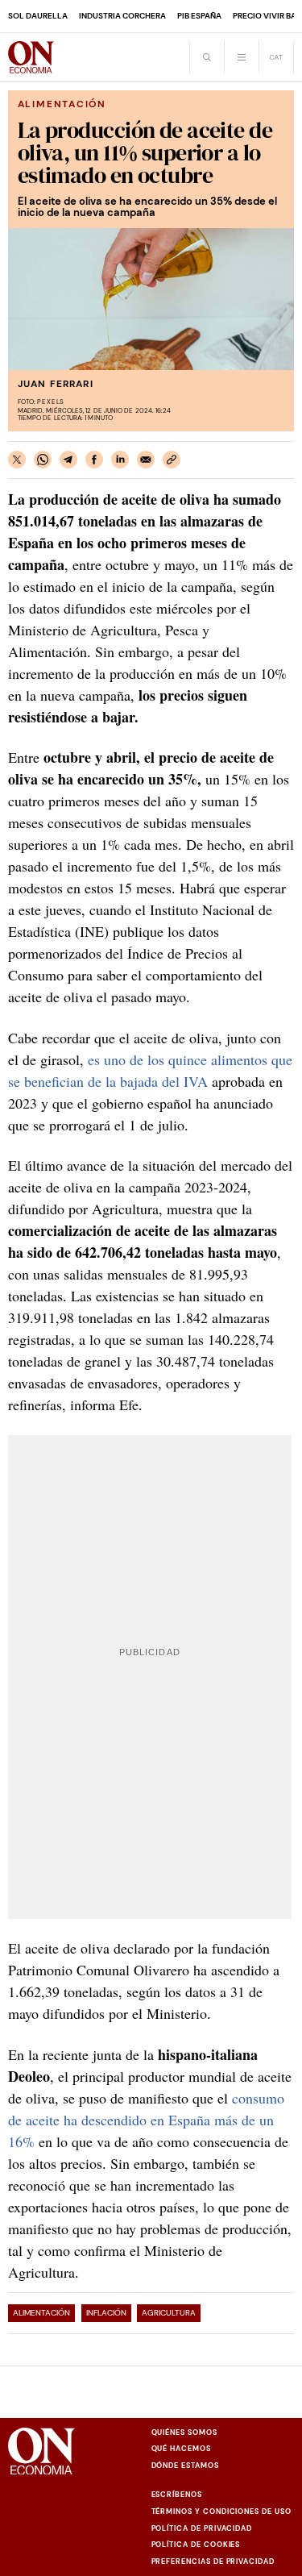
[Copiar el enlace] (172, 460)
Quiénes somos (184, 2432)
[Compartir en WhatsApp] (43, 460)
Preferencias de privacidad (213, 2561)
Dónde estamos (185, 2466)
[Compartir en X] (17, 460)
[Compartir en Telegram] (68, 460)
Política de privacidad (202, 2528)
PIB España (199, 16)
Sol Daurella (38, 16)
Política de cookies (196, 2545)
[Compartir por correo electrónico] (146, 460)
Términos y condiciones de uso (221, 2511)
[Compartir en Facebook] (94, 460)
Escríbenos (177, 2495)
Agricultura (169, 2313)
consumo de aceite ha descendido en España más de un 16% (146, 2120)
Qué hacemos (181, 2449)
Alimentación (41, 2313)
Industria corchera (122, 16)
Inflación (106, 2313)
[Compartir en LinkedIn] (120, 460)
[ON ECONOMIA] (31, 57)
